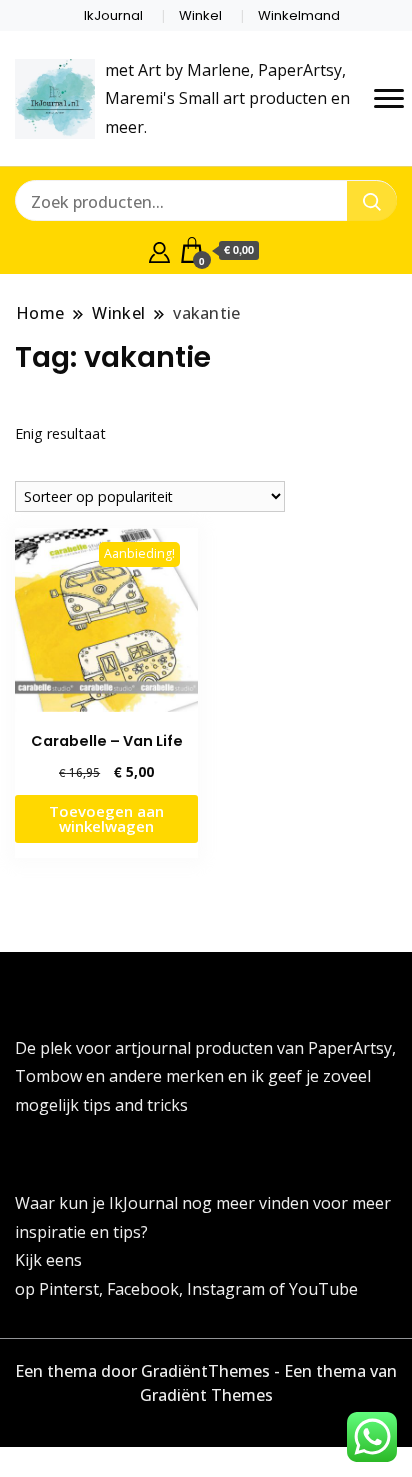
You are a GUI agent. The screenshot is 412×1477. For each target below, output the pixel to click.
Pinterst (69, 1289)
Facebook (143, 1289)
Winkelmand (299, 15)
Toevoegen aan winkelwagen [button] (106, 818)
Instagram (228, 1289)
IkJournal (113, 15)
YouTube (323, 1289)
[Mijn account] (159, 250)
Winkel (200, 15)
